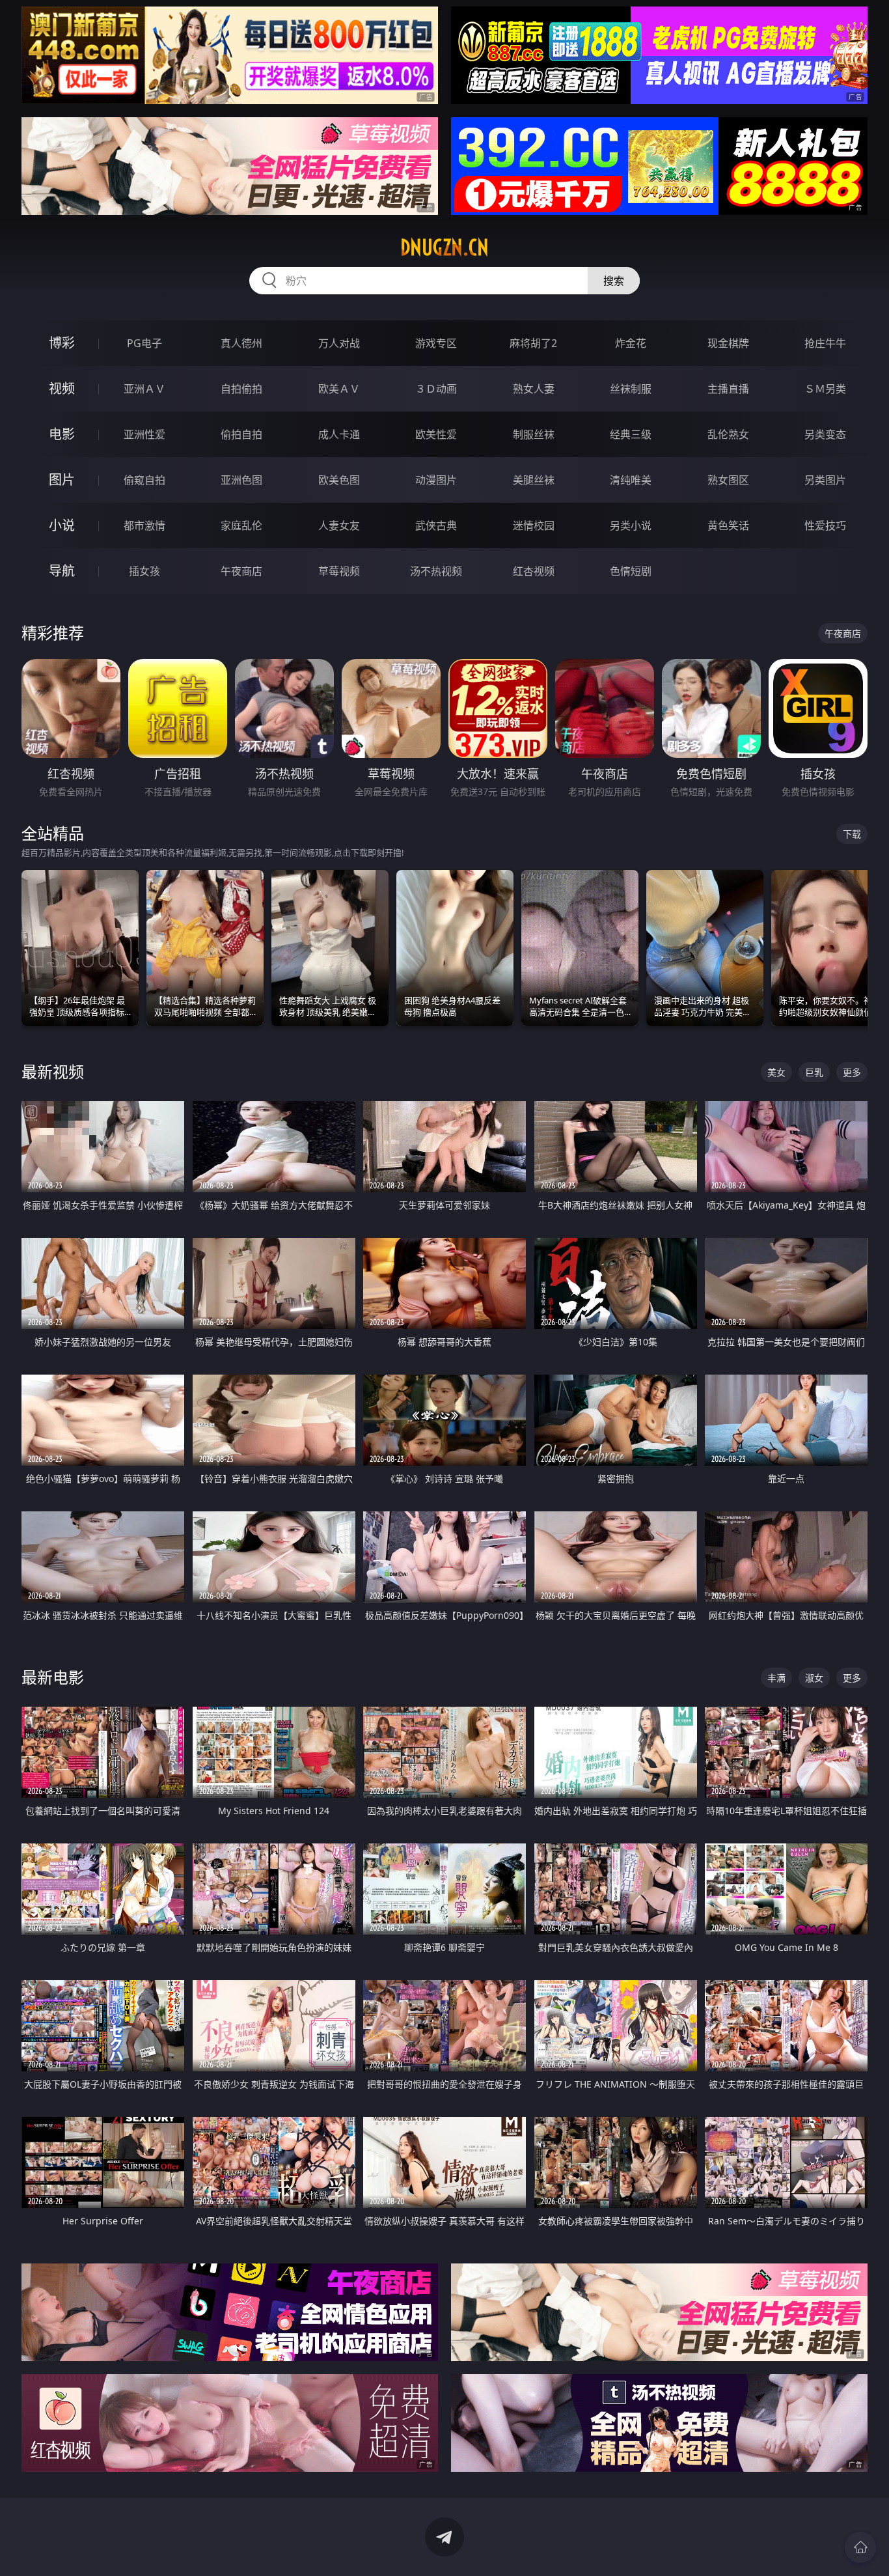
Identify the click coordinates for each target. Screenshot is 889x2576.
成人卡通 (339, 434)
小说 (62, 525)
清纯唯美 (631, 480)
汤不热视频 (436, 571)
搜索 (614, 281)
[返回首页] (860, 2547)
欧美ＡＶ (339, 389)
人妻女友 (339, 525)
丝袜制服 (631, 389)
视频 (62, 388)
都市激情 (144, 525)
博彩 (62, 343)
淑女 (814, 1678)
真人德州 (241, 343)
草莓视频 (339, 571)
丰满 (776, 1678)
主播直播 (728, 389)
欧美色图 (339, 480)
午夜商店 (241, 571)
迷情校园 (534, 525)
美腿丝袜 (534, 480)
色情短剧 (631, 571)
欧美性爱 (436, 434)
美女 (776, 1072)
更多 (852, 1072)
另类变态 (825, 434)
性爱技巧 (825, 525)
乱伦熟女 (728, 434)
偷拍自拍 (241, 434)
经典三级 (631, 434)
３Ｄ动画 (436, 389)
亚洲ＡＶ (144, 389)
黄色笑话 (728, 525)
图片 (62, 480)
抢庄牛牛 (825, 343)
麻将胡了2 (533, 343)
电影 (62, 434)
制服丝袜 (534, 434)
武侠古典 (436, 525)
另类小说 (631, 525)
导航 (62, 571)
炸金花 (631, 343)
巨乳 (814, 1072)
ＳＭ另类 (825, 389)
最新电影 (53, 1677)
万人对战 (339, 343)
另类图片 (825, 480)
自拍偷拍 (241, 389)
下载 (852, 834)
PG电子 (144, 343)
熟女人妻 (534, 389)
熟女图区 (728, 480)
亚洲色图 (241, 480)
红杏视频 (534, 571)
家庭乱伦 (241, 525)
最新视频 (53, 1071)
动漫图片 (436, 480)
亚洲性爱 (144, 434)
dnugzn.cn (444, 247)
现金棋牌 (728, 343)
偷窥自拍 (144, 480)
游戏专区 (436, 343)
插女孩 (144, 571)
